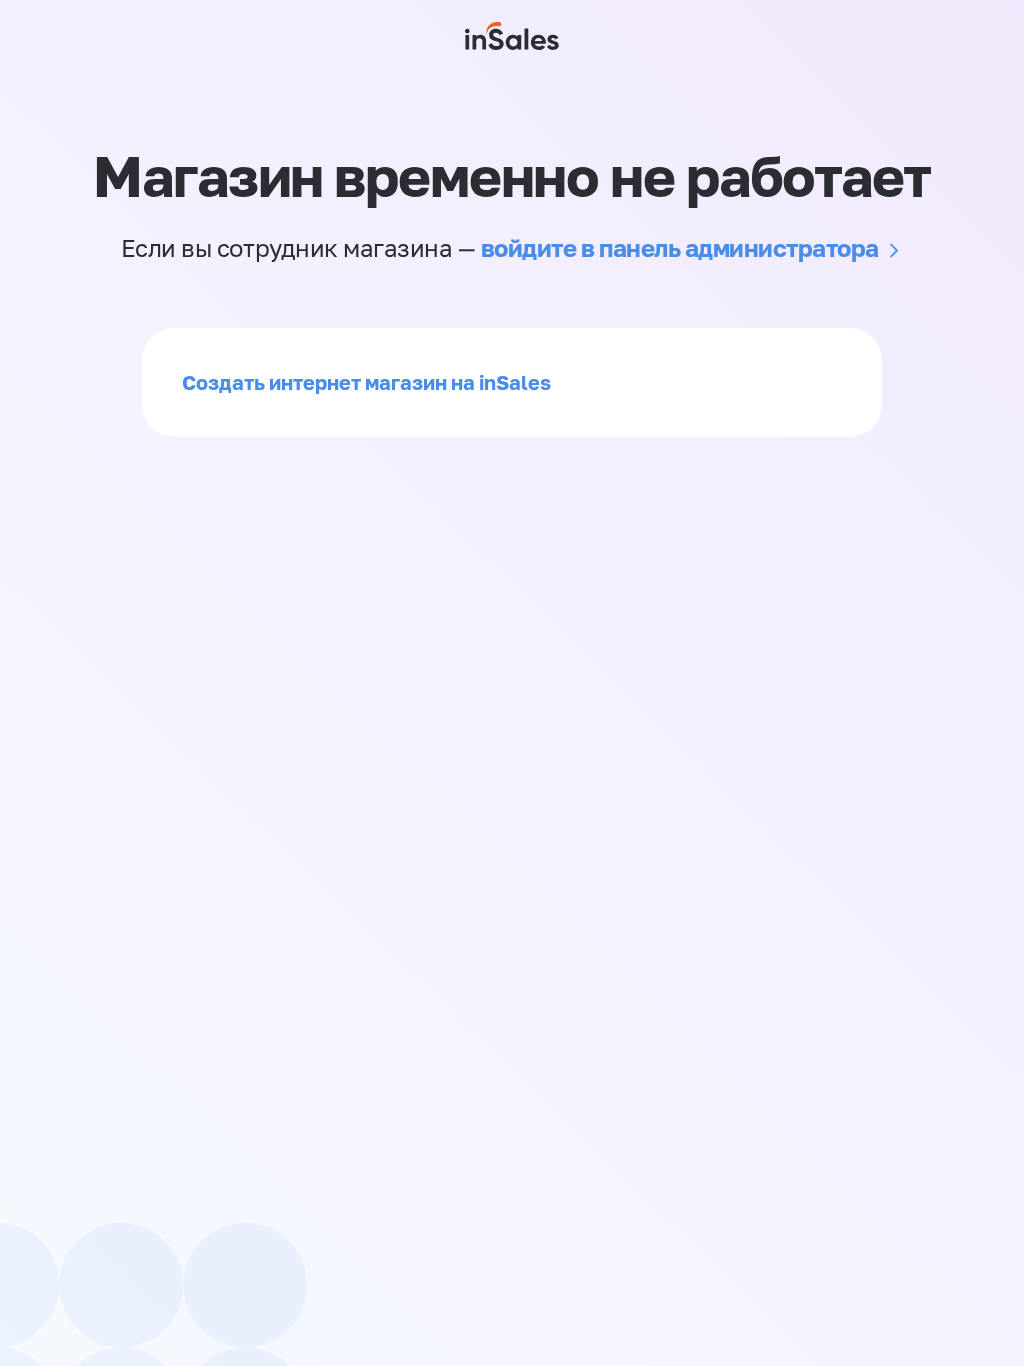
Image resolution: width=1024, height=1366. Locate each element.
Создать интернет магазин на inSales (366, 382)
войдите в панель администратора (680, 247)
